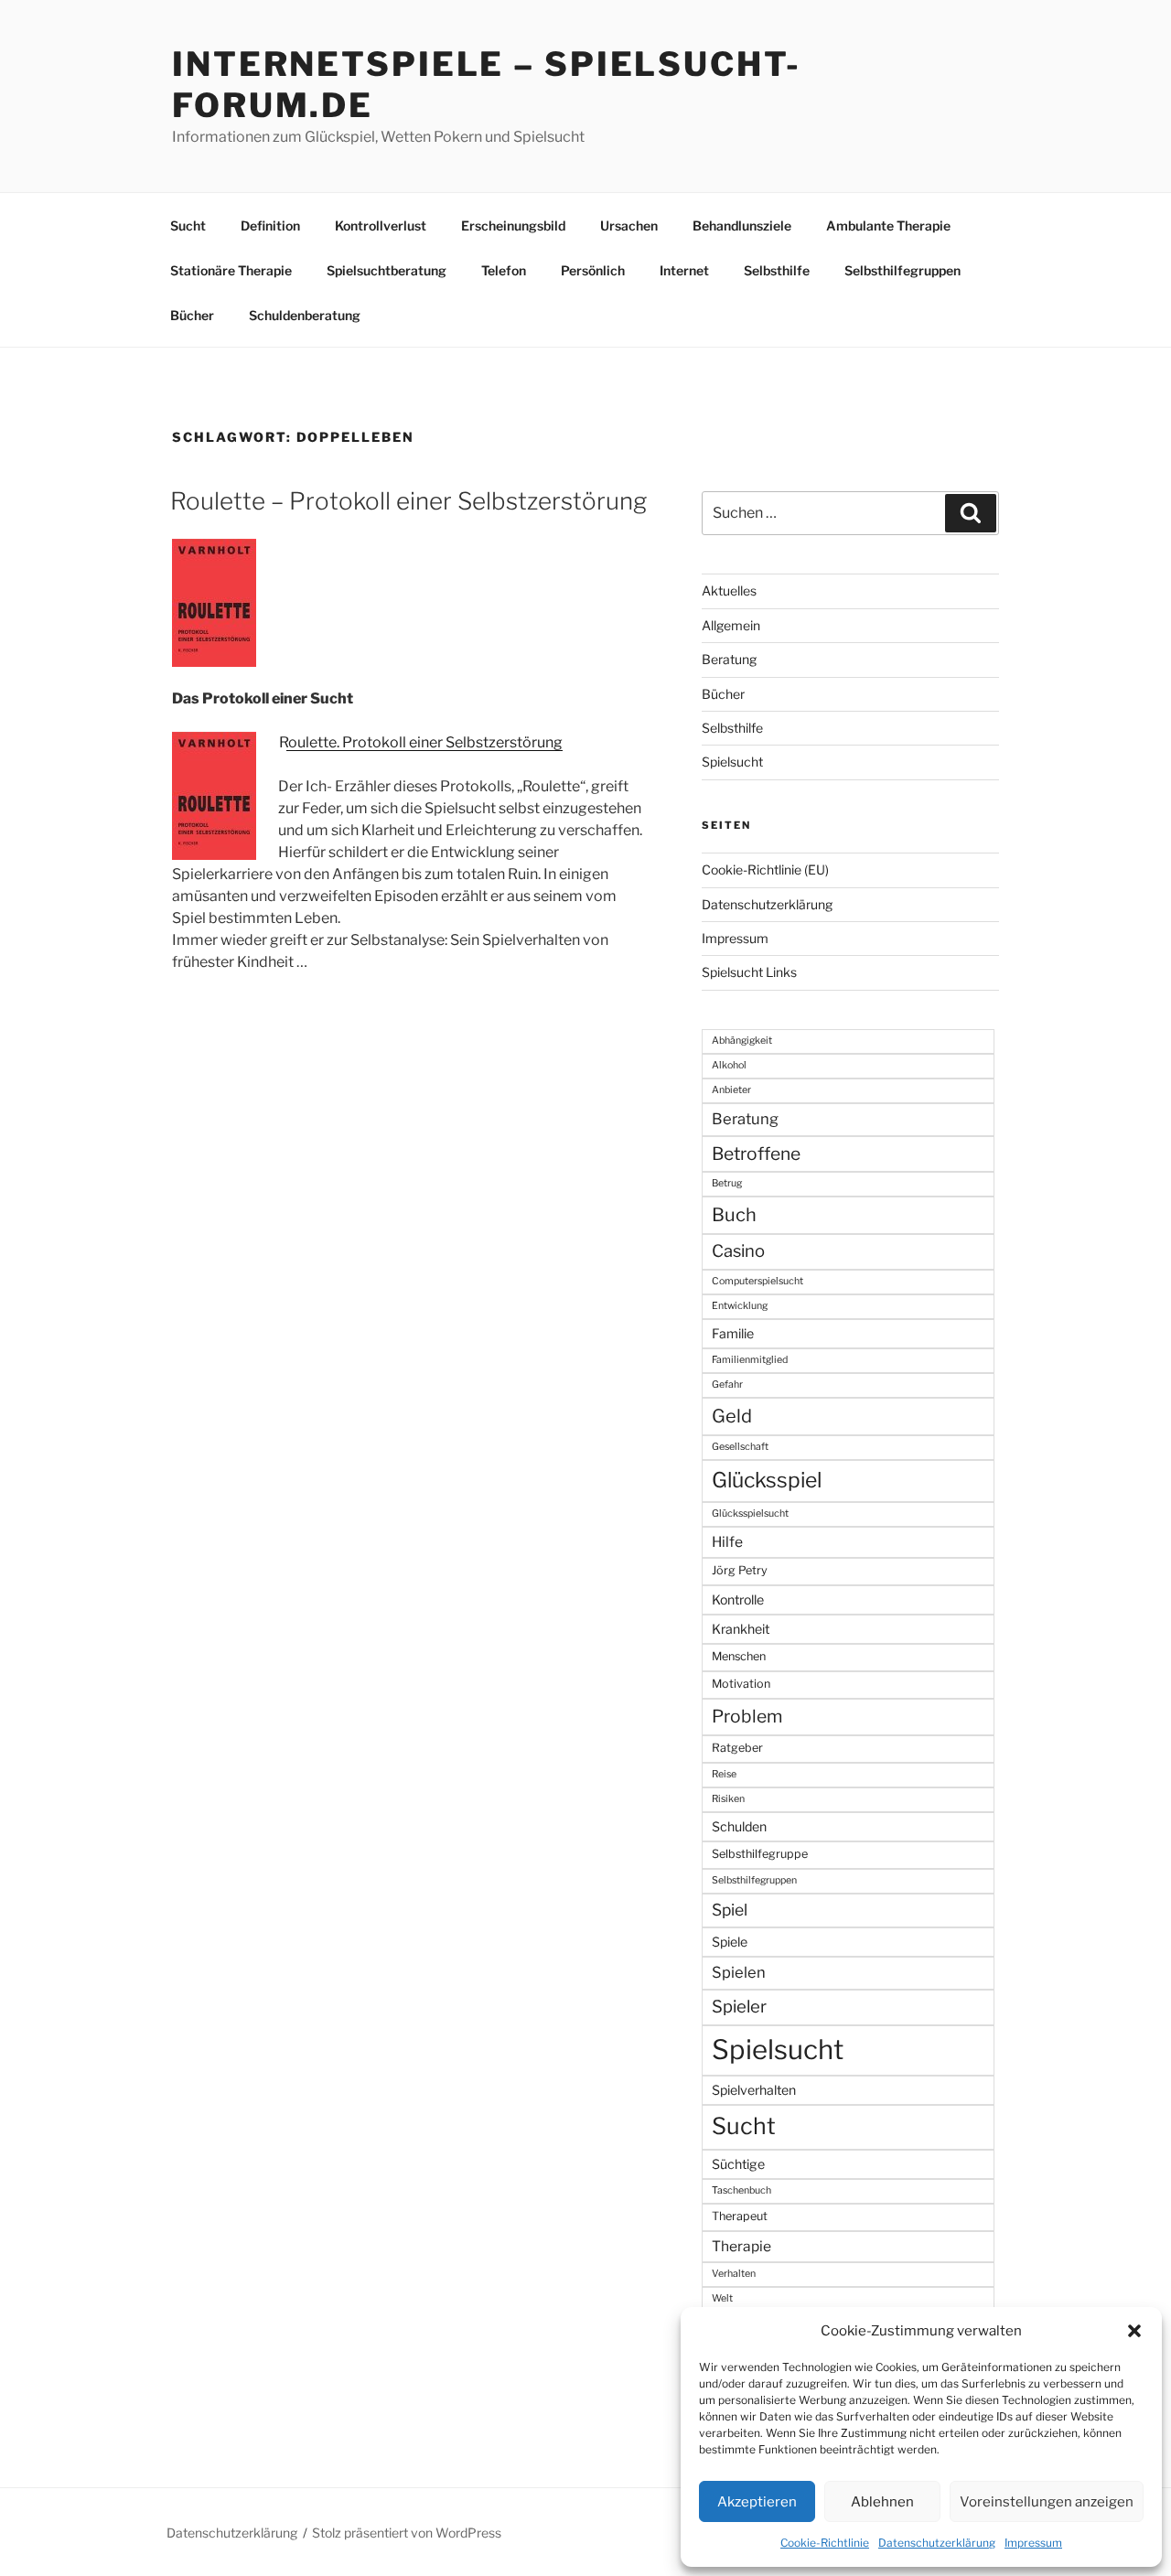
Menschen (739, 1656)
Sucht (188, 225)
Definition (270, 225)
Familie (733, 1333)
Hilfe (727, 1542)
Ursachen (629, 225)
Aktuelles (729, 590)
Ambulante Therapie (888, 225)
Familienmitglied (750, 1360)
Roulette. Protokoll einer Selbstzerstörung (421, 742)
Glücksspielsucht (750, 1513)
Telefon (504, 270)
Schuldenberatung (305, 315)
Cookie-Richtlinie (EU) (765, 869)
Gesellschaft (740, 1447)
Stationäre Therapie (231, 270)
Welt (722, 2298)
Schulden (739, 1826)
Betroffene (756, 1154)
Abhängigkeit (742, 1041)
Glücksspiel (767, 1480)
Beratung (729, 659)
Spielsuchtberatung (387, 270)
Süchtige (738, 2164)
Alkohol (729, 1065)
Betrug (727, 1183)
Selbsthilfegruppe (760, 1854)
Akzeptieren (757, 2502)
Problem (747, 1716)
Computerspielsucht (757, 1281)
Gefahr (727, 1385)
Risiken (728, 1799)
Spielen (739, 1972)
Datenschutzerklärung (937, 2543)
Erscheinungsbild (513, 225)
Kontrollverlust (381, 225)
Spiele (730, 1942)
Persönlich (593, 270)
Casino (738, 1251)
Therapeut (740, 2216)
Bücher (192, 315)
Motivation (741, 1684)
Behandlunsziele (742, 225)
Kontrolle (738, 1599)
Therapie (741, 2246)
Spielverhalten (754, 2090)
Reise (724, 1774)
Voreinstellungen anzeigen (1047, 2502)
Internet (684, 270)
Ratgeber (737, 1748)
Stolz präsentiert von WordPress (407, 2533)
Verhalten (734, 2274)
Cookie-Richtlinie (825, 2543)
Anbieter (731, 1090)
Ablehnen (882, 2502)
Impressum (1033, 2543)
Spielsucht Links (749, 972)
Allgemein (731, 625)
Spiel (730, 1910)
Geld (732, 1416)
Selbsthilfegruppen (902, 270)
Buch (734, 1215)
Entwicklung (740, 1306)
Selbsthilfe (777, 270)
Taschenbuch (741, 2190)
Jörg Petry (740, 1570)
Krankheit (741, 1629)
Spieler (739, 2007)
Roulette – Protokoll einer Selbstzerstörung (408, 501)
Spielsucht (732, 762)
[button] (1134, 2331)
